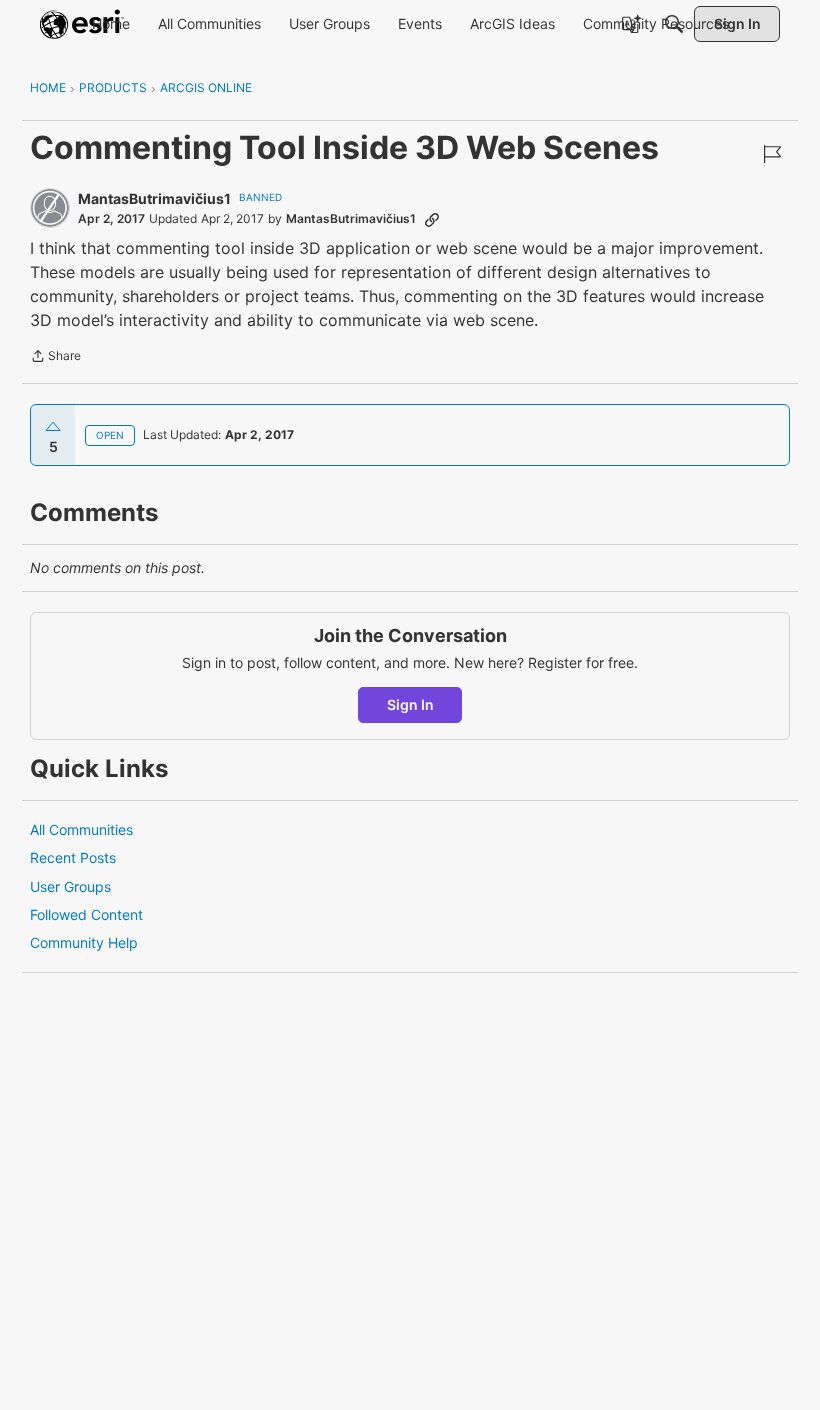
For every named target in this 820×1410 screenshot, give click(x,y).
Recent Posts (73, 857)
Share (55, 358)
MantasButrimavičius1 (154, 198)
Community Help (84, 942)
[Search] (674, 24)
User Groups (70, 886)
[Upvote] (53, 427)
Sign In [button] (410, 704)
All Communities (81, 829)
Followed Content (86, 914)
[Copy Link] (432, 219)
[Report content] (772, 154)
